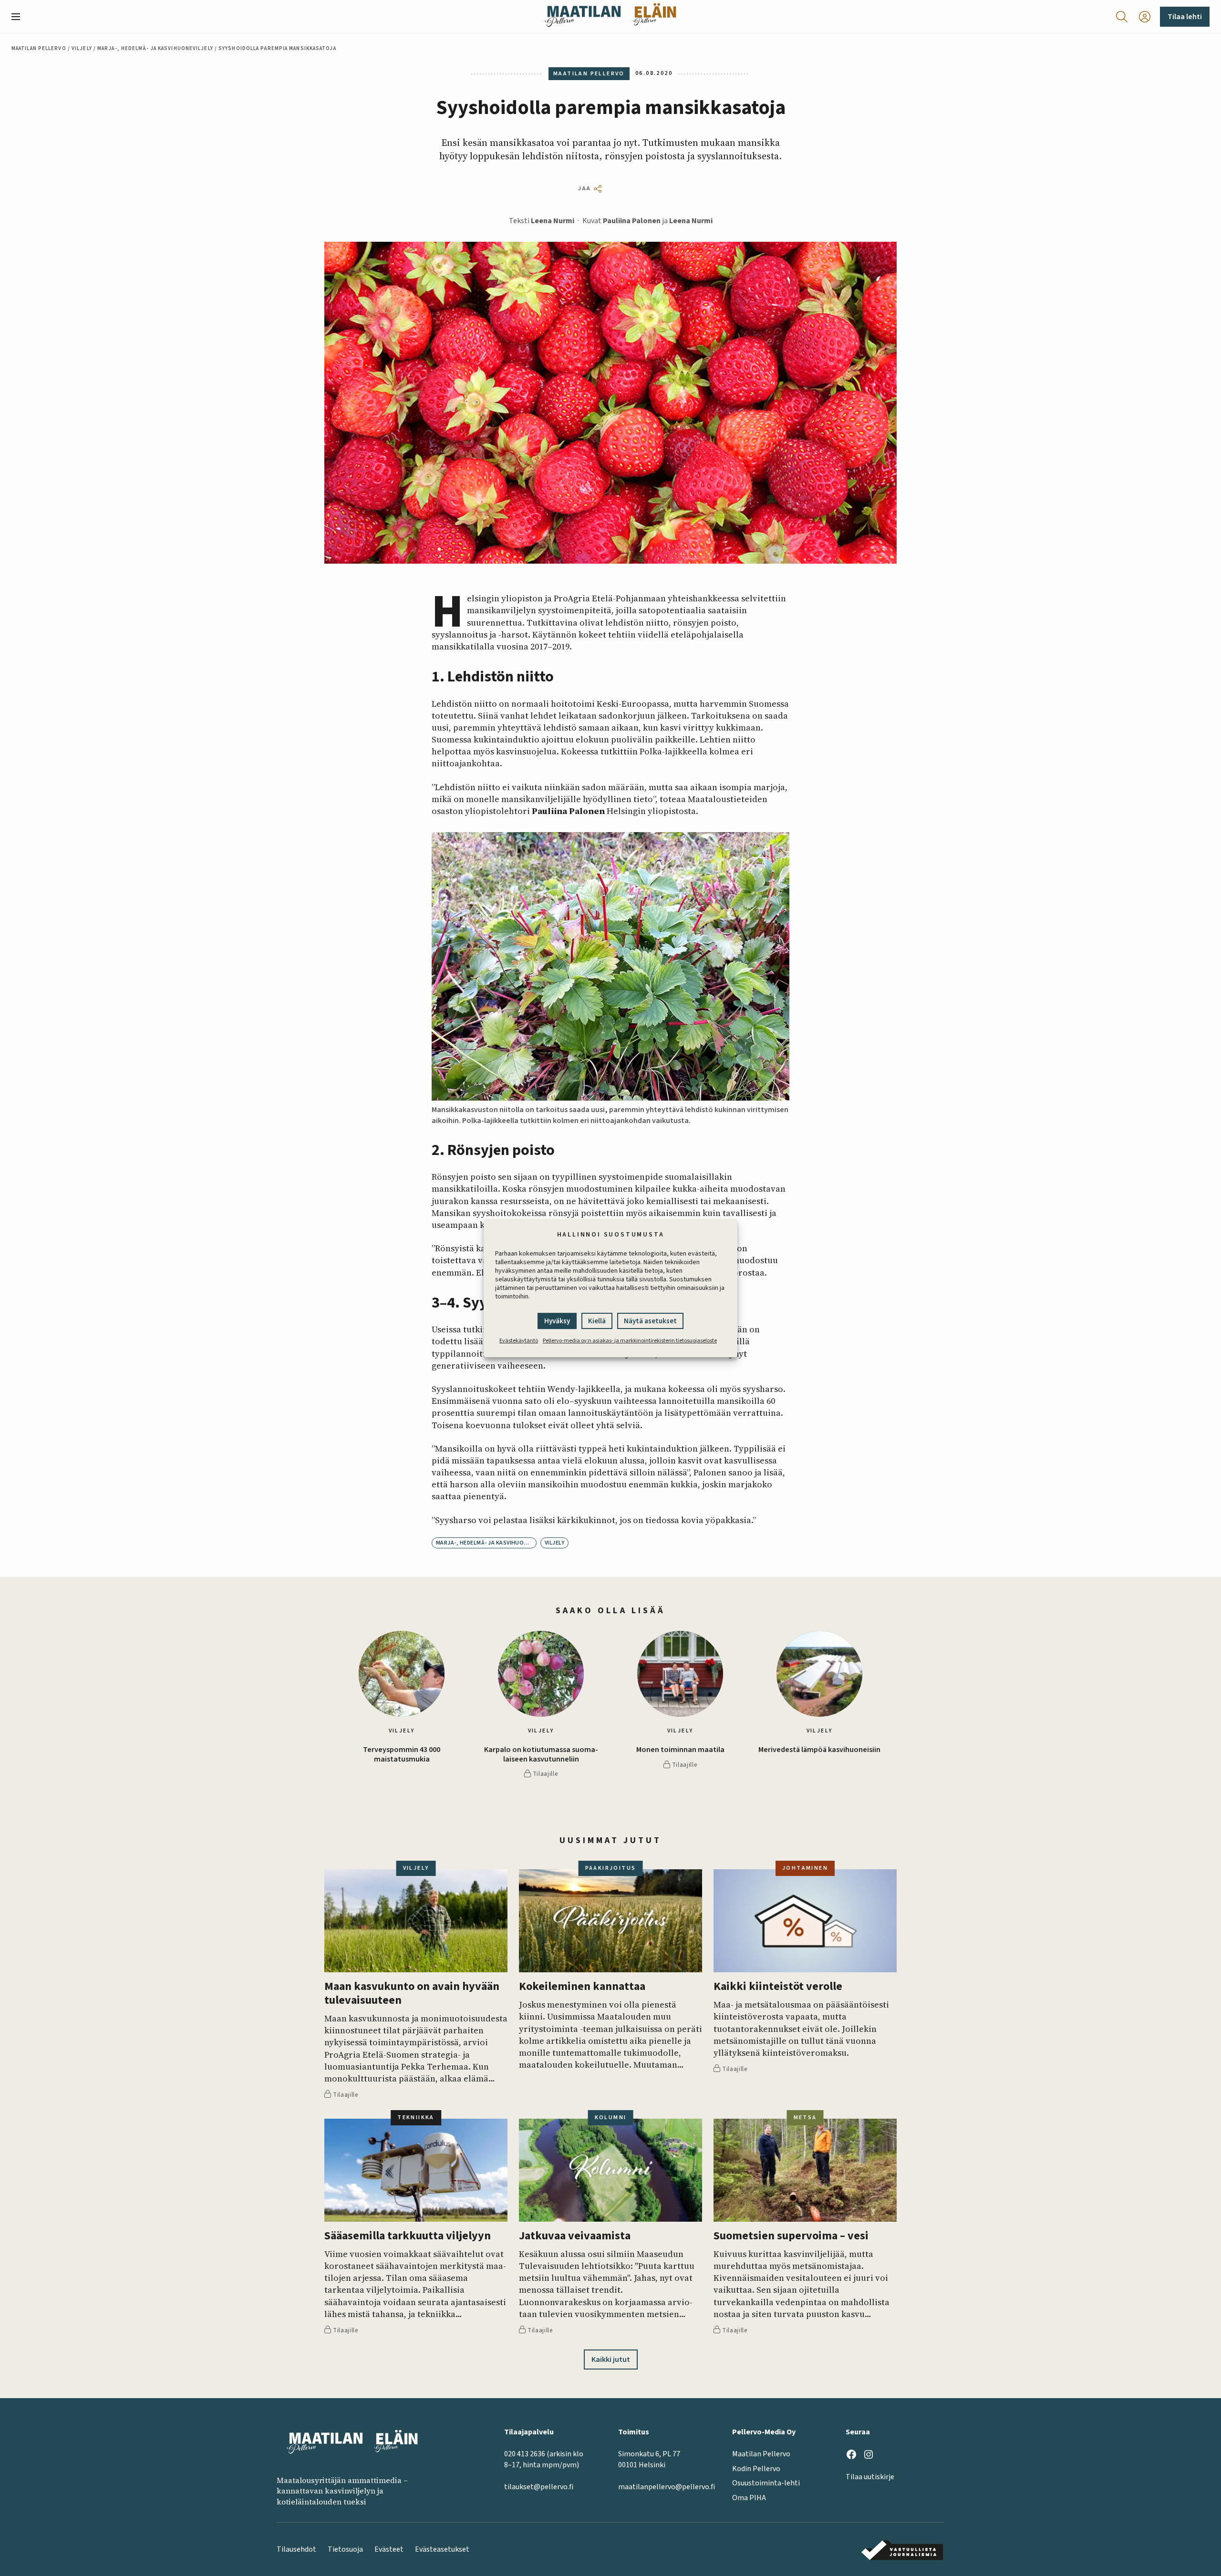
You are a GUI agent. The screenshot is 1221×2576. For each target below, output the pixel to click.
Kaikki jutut (611, 2360)
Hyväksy (557, 1321)
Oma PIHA (749, 2498)
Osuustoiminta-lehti (766, 2483)
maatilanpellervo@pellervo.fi (667, 2487)
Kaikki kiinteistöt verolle (778, 1987)
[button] (20, 17)
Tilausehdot (296, 2549)
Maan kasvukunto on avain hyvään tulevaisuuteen (412, 1994)
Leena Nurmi (553, 221)
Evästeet (389, 2549)
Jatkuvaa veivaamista (575, 2236)
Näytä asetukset (650, 1321)
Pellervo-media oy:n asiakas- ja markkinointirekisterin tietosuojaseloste (630, 1341)
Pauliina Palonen (632, 221)
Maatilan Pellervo (39, 48)
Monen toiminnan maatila (680, 1750)
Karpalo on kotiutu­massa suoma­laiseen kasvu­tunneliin (541, 1754)
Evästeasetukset (442, 2549)
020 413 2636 (525, 2454)
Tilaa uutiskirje (870, 2477)
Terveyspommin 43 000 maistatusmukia (402, 1754)
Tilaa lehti (1185, 17)
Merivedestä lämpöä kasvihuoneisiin (819, 1750)
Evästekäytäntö (519, 1341)
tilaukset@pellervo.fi (539, 2487)
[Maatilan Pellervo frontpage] (583, 16)
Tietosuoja (345, 2549)
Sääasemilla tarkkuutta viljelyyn (408, 2236)
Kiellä (597, 1321)
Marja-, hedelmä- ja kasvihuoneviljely (155, 48)
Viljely (82, 48)
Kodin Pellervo (756, 2469)
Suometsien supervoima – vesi (791, 2236)
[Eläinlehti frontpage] (654, 16)
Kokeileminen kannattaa (582, 1987)
